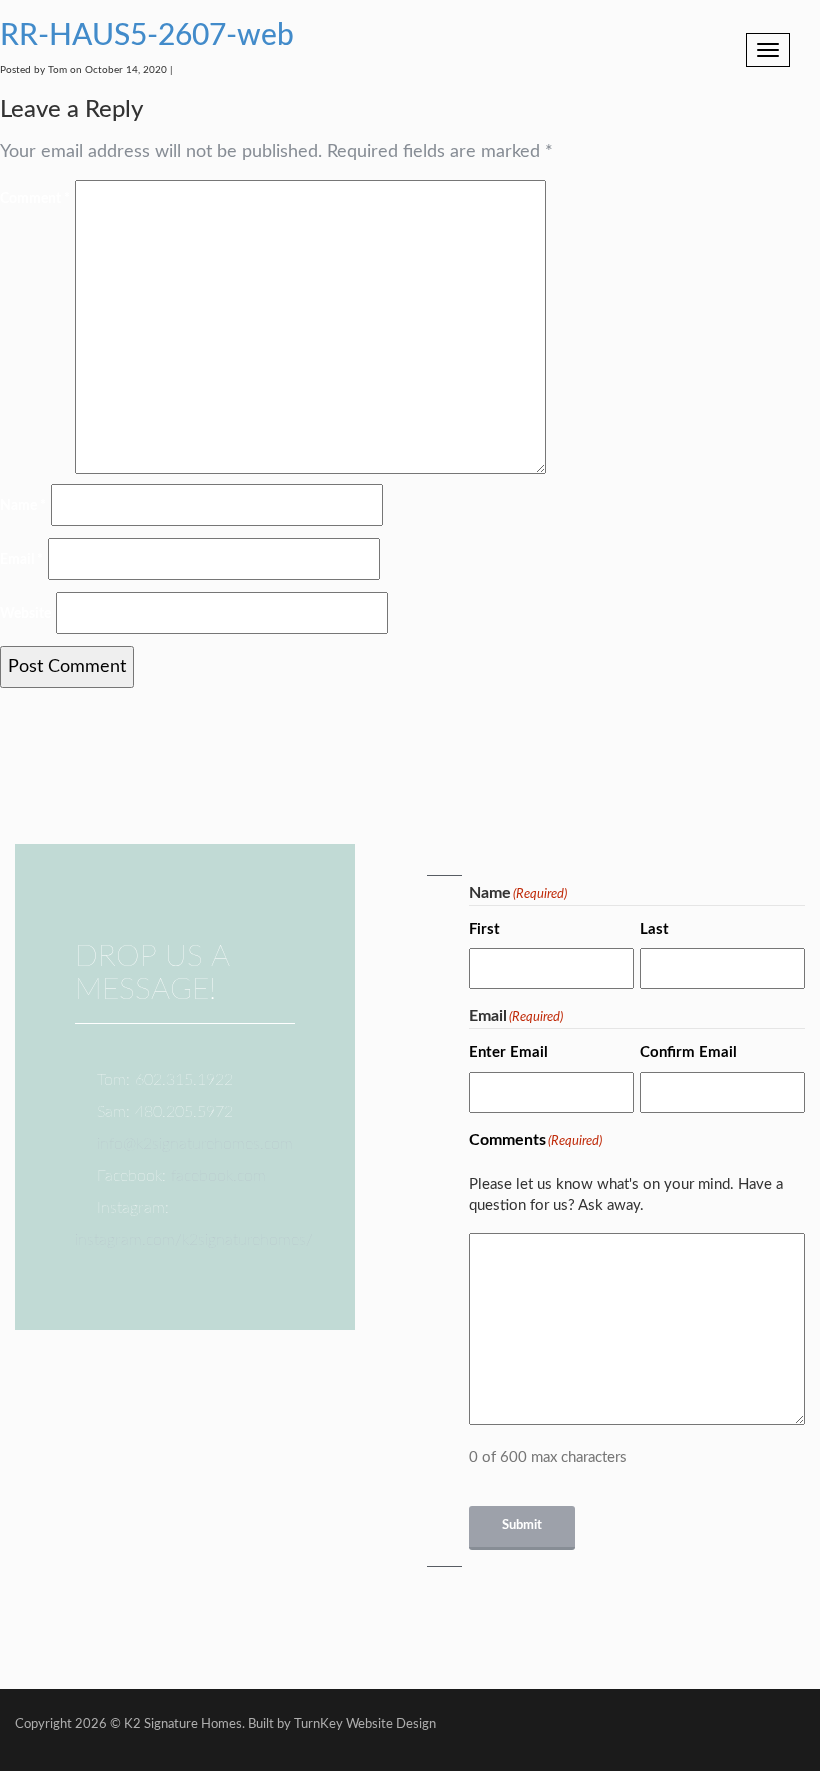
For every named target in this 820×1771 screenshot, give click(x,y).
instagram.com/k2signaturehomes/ (194, 1240)
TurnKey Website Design (365, 1724)
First (484, 929)
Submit (522, 1525)
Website (25, 614)
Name (23, 506)
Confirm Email (688, 1052)
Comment (35, 199)
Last (654, 929)
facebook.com (218, 1176)
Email (21, 560)
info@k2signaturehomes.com (195, 1144)
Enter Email (508, 1052)
